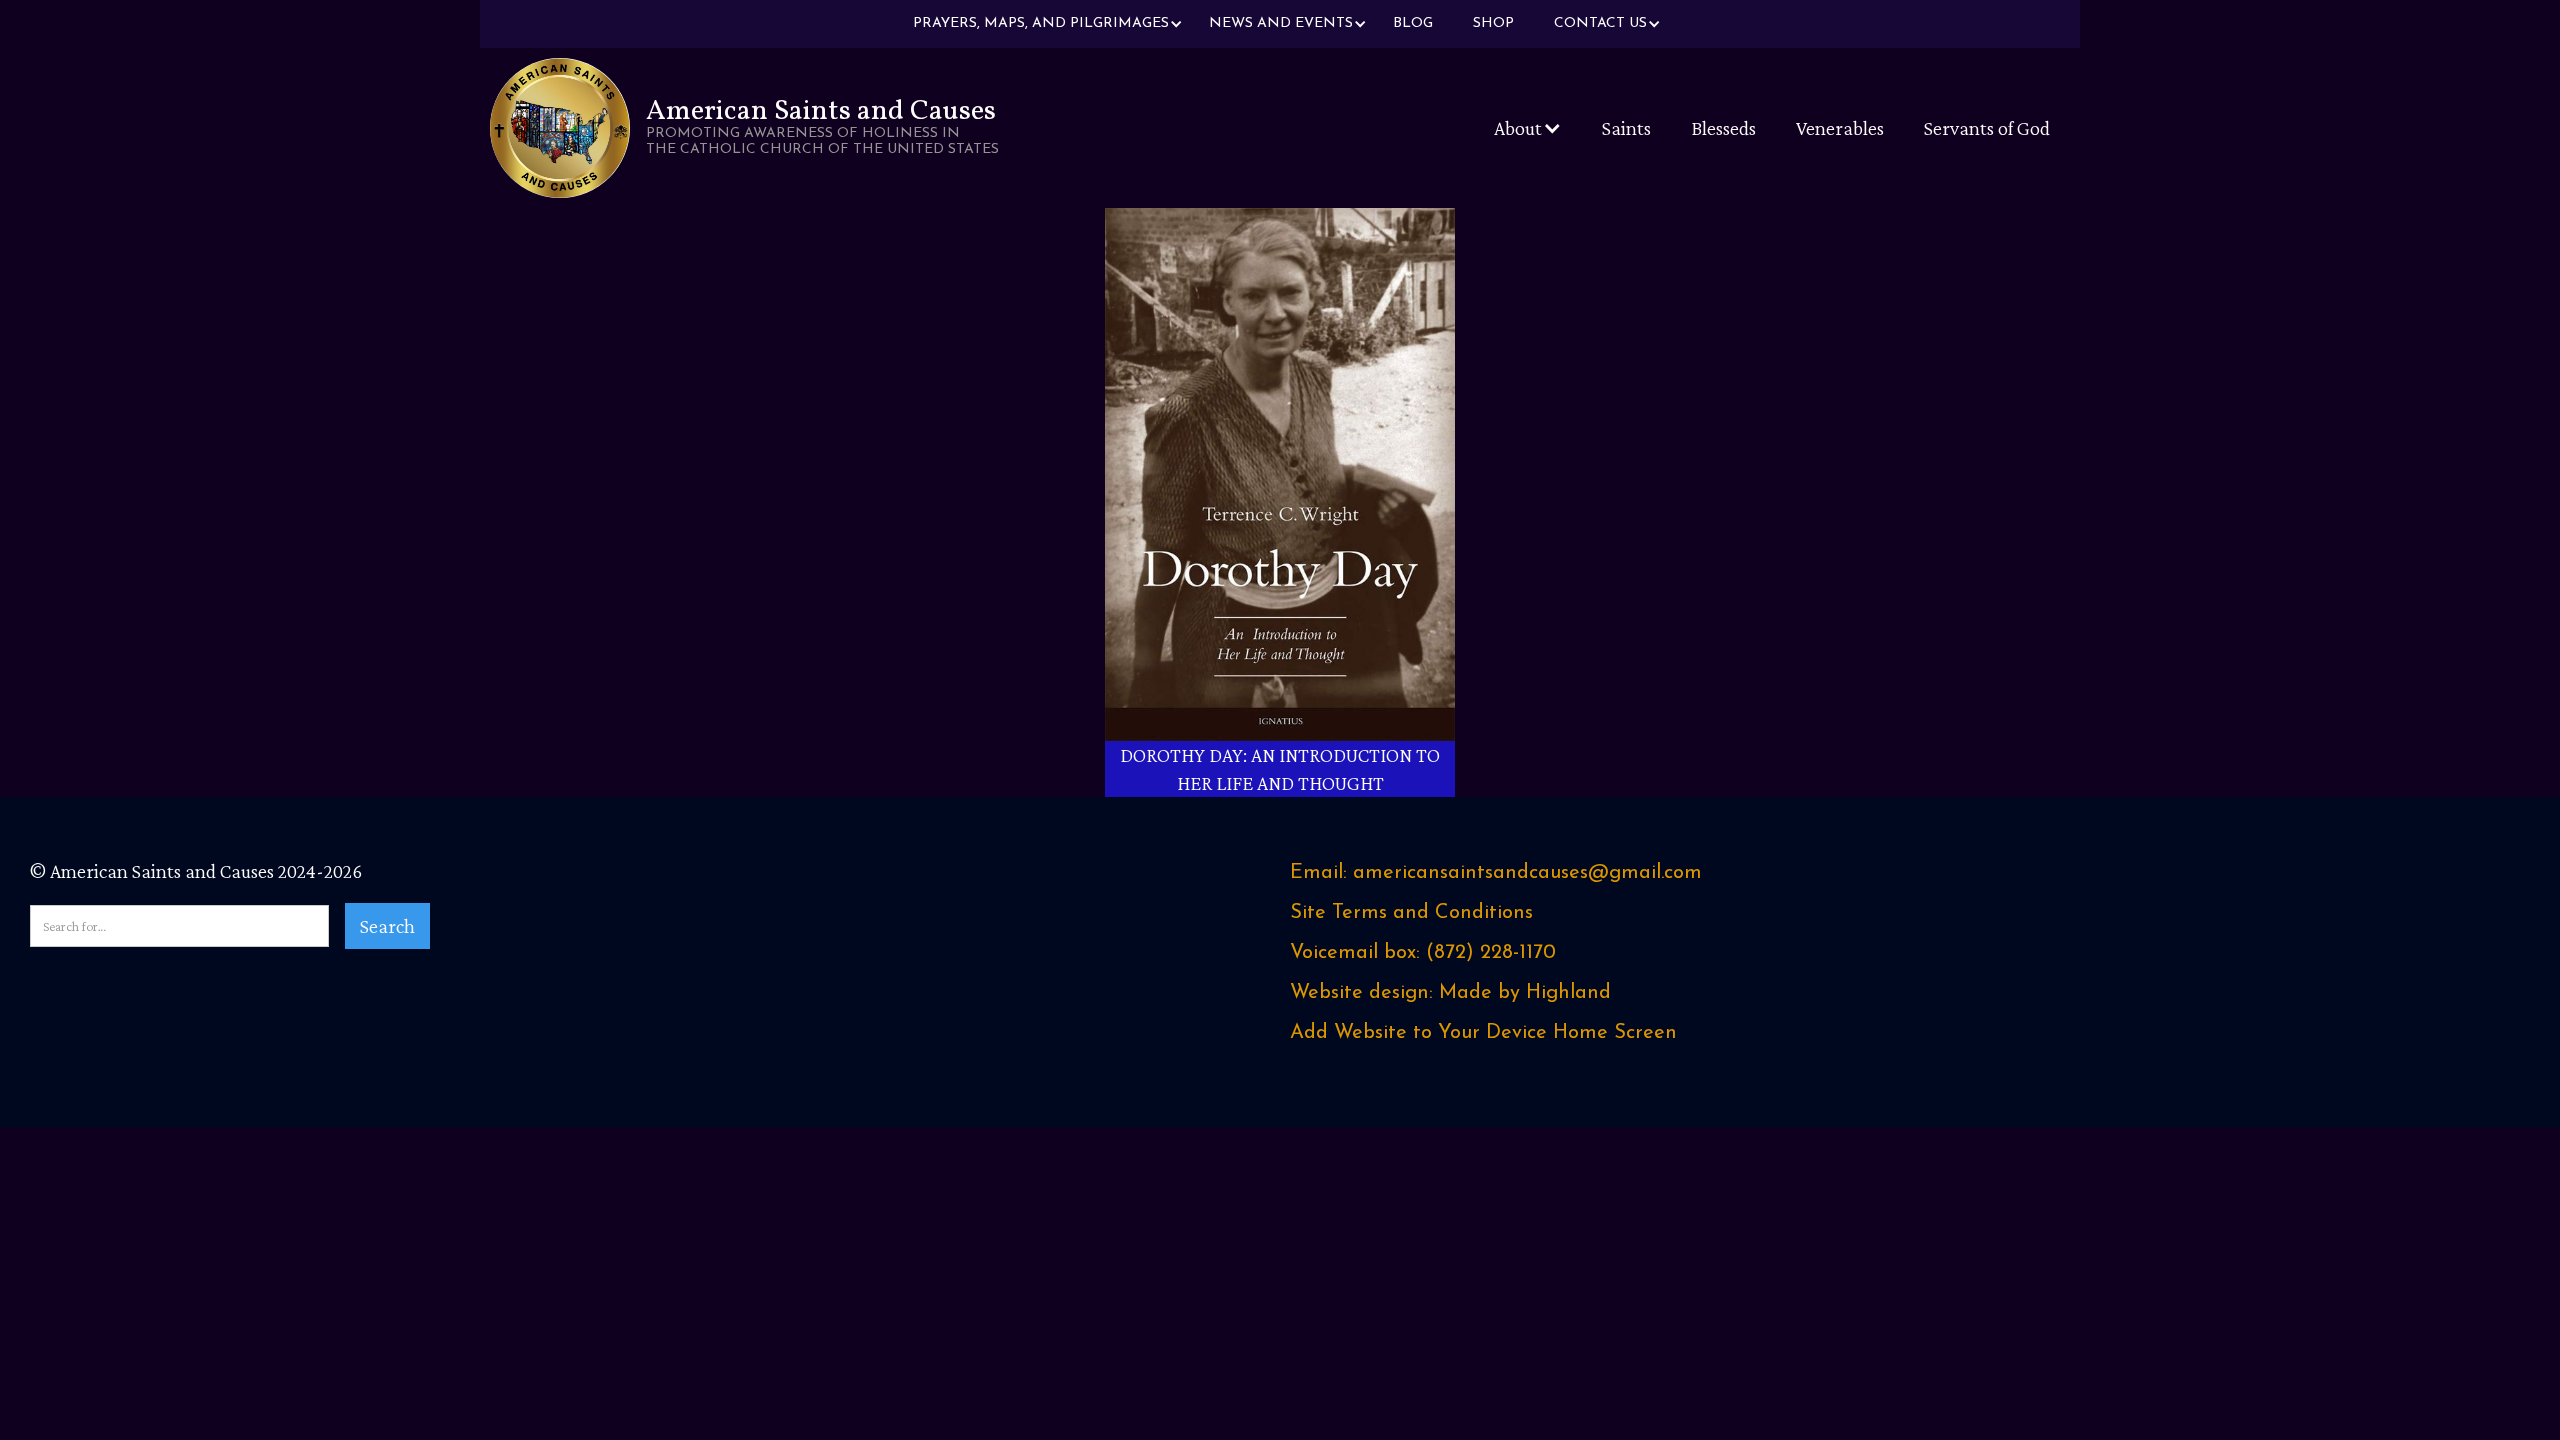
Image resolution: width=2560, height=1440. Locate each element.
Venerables (1840, 128)
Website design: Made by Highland (1450, 993)
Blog (1413, 23)
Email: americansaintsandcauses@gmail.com (1496, 873)
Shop (1493, 23)
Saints (1626, 128)
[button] (1041, 24)
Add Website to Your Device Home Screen (1483, 1033)
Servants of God (1987, 128)
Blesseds (1723, 128)
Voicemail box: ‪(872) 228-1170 (1423, 953)
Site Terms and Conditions (1411, 913)
